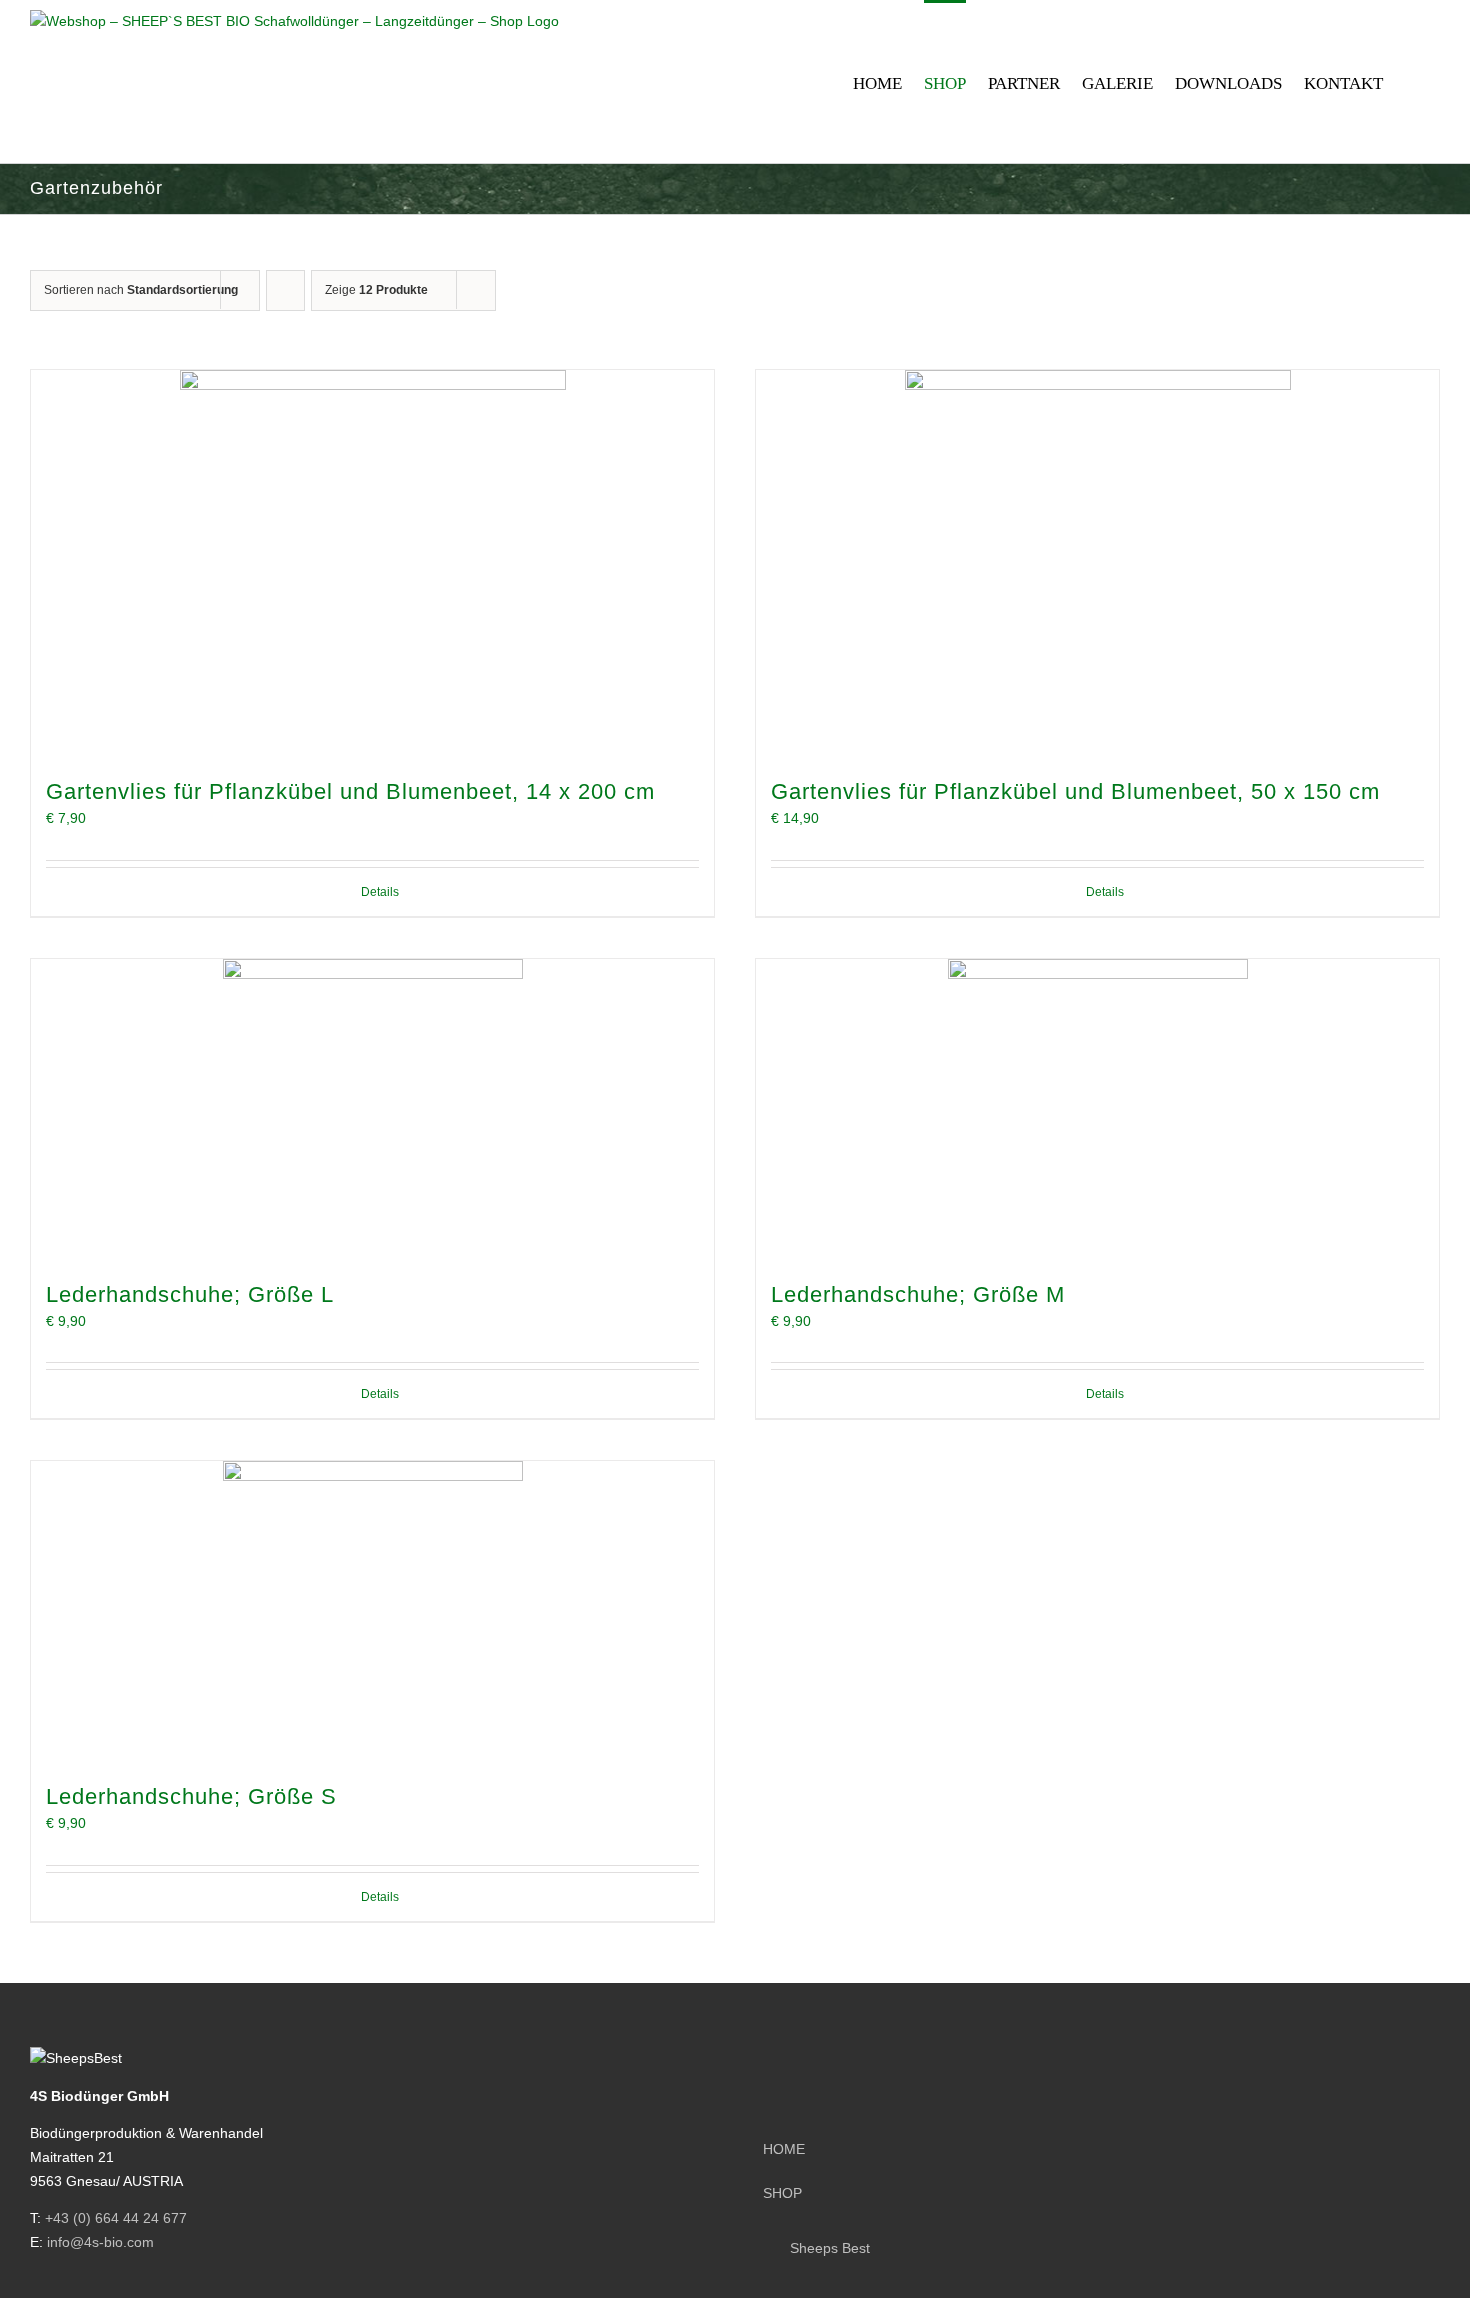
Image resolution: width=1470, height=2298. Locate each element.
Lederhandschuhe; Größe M (918, 1294)
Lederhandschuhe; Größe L (190, 1294)
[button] (1411, 81)
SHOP (782, 2193)
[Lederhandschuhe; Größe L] (372, 1109)
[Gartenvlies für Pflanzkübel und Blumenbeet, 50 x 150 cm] (1097, 563)
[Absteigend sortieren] (285, 290)
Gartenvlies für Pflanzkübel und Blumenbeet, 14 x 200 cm (350, 791)
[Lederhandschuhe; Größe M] (1097, 1109)
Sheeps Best (830, 2248)
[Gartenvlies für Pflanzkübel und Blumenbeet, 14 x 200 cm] (372, 563)
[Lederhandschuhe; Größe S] (372, 1611)
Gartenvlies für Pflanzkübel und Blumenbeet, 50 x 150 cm (1075, 791)
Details (380, 892)
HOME (784, 2149)
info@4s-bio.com (100, 2242)
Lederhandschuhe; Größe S (191, 1796)
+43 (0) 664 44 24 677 (116, 2218)
